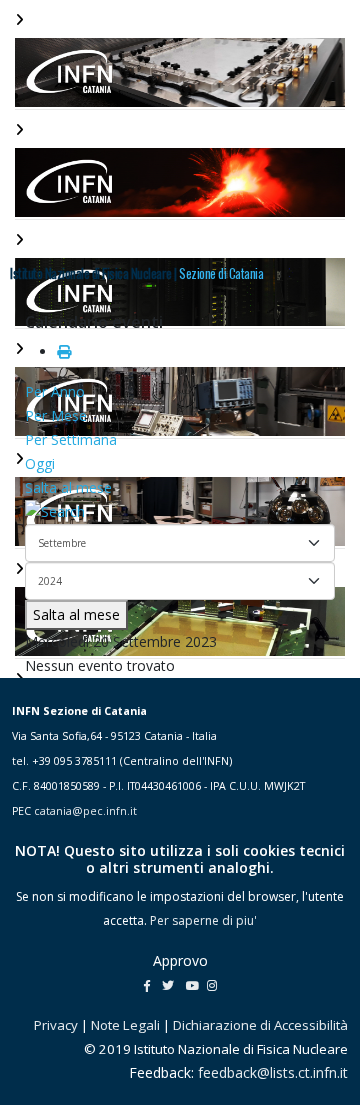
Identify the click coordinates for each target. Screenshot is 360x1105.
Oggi (40, 463)
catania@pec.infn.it (85, 811)
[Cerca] (180, 512)
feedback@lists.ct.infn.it (273, 1072)
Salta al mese (68, 487)
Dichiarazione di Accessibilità (260, 1025)
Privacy (56, 1025)
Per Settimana (71, 439)
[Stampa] (64, 351)
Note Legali (125, 1025)
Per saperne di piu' (203, 920)
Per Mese (56, 415)
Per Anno (55, 391)
